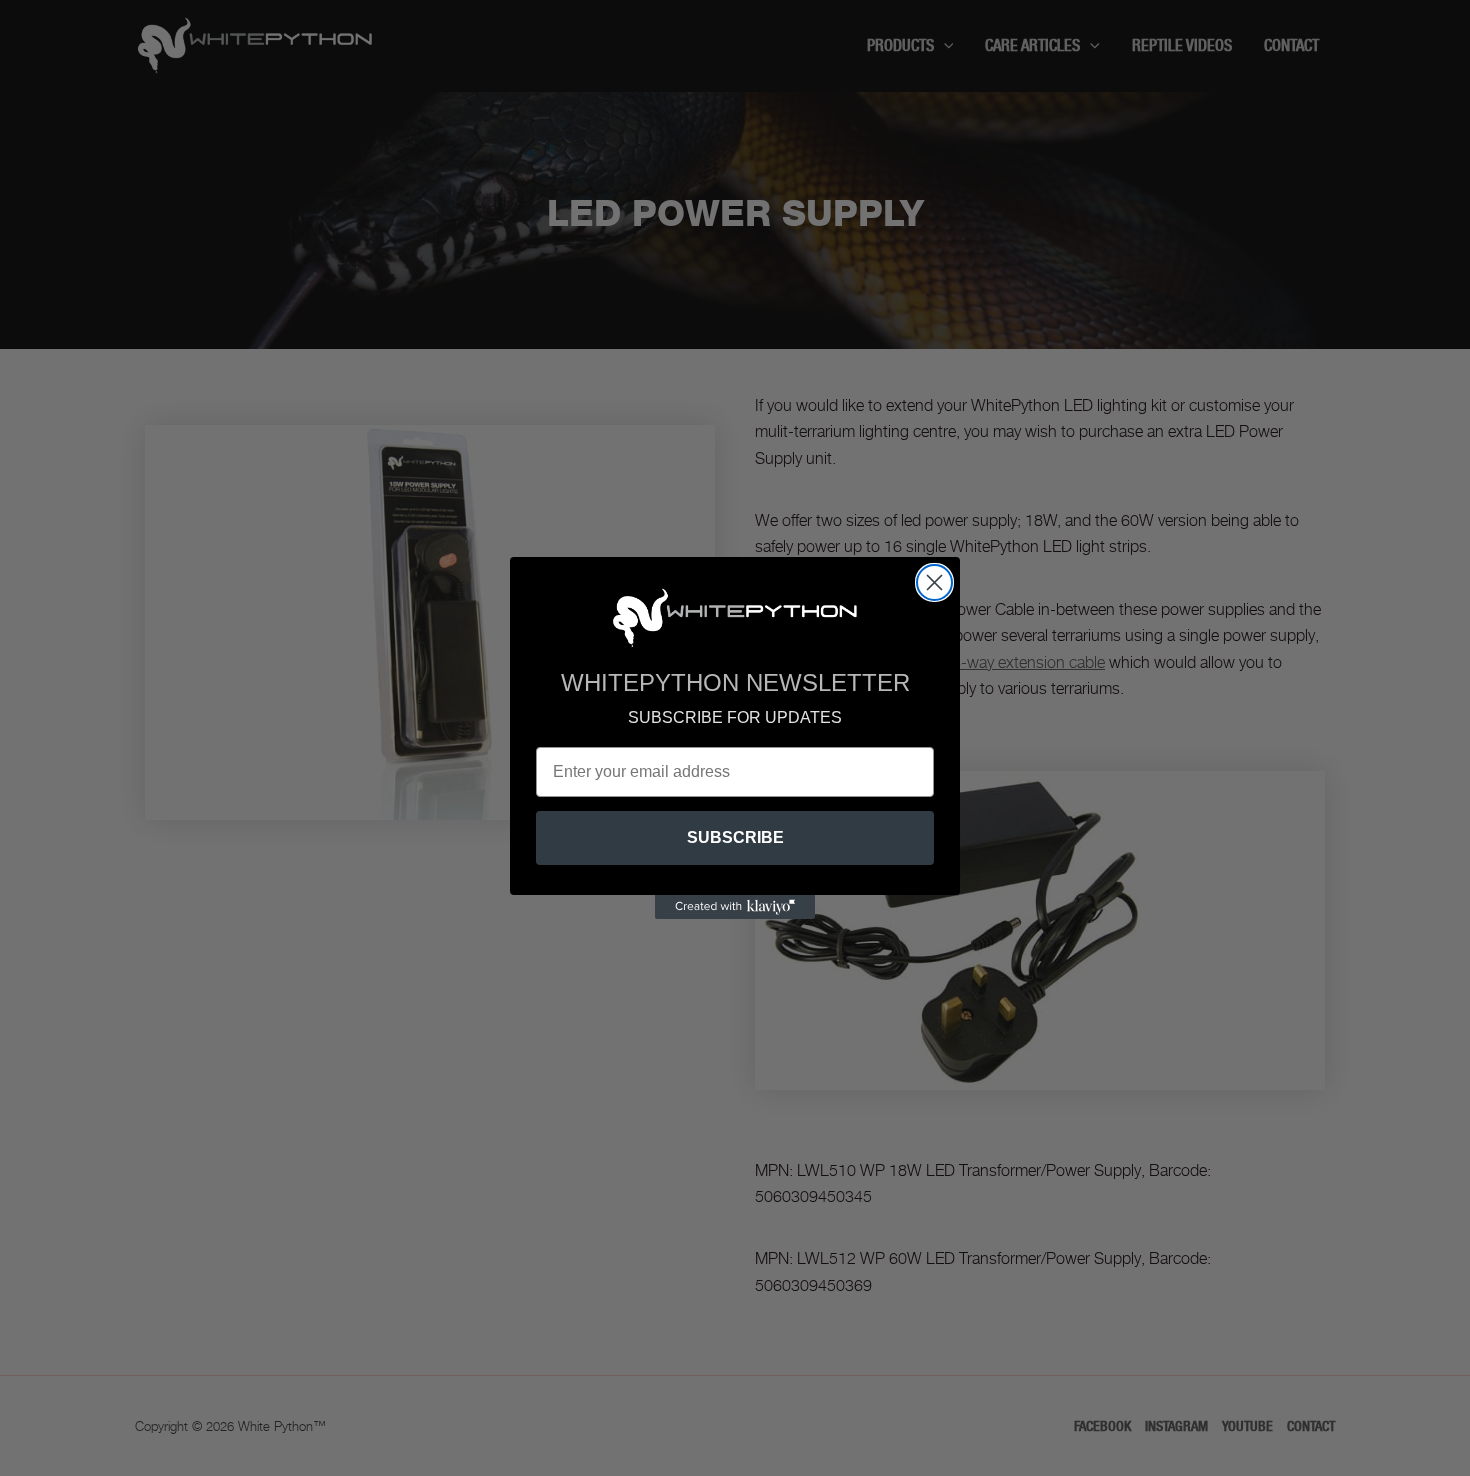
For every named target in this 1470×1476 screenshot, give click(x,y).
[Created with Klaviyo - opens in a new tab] (735, 907)
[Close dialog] (934, 582)
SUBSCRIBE (735, 837)
